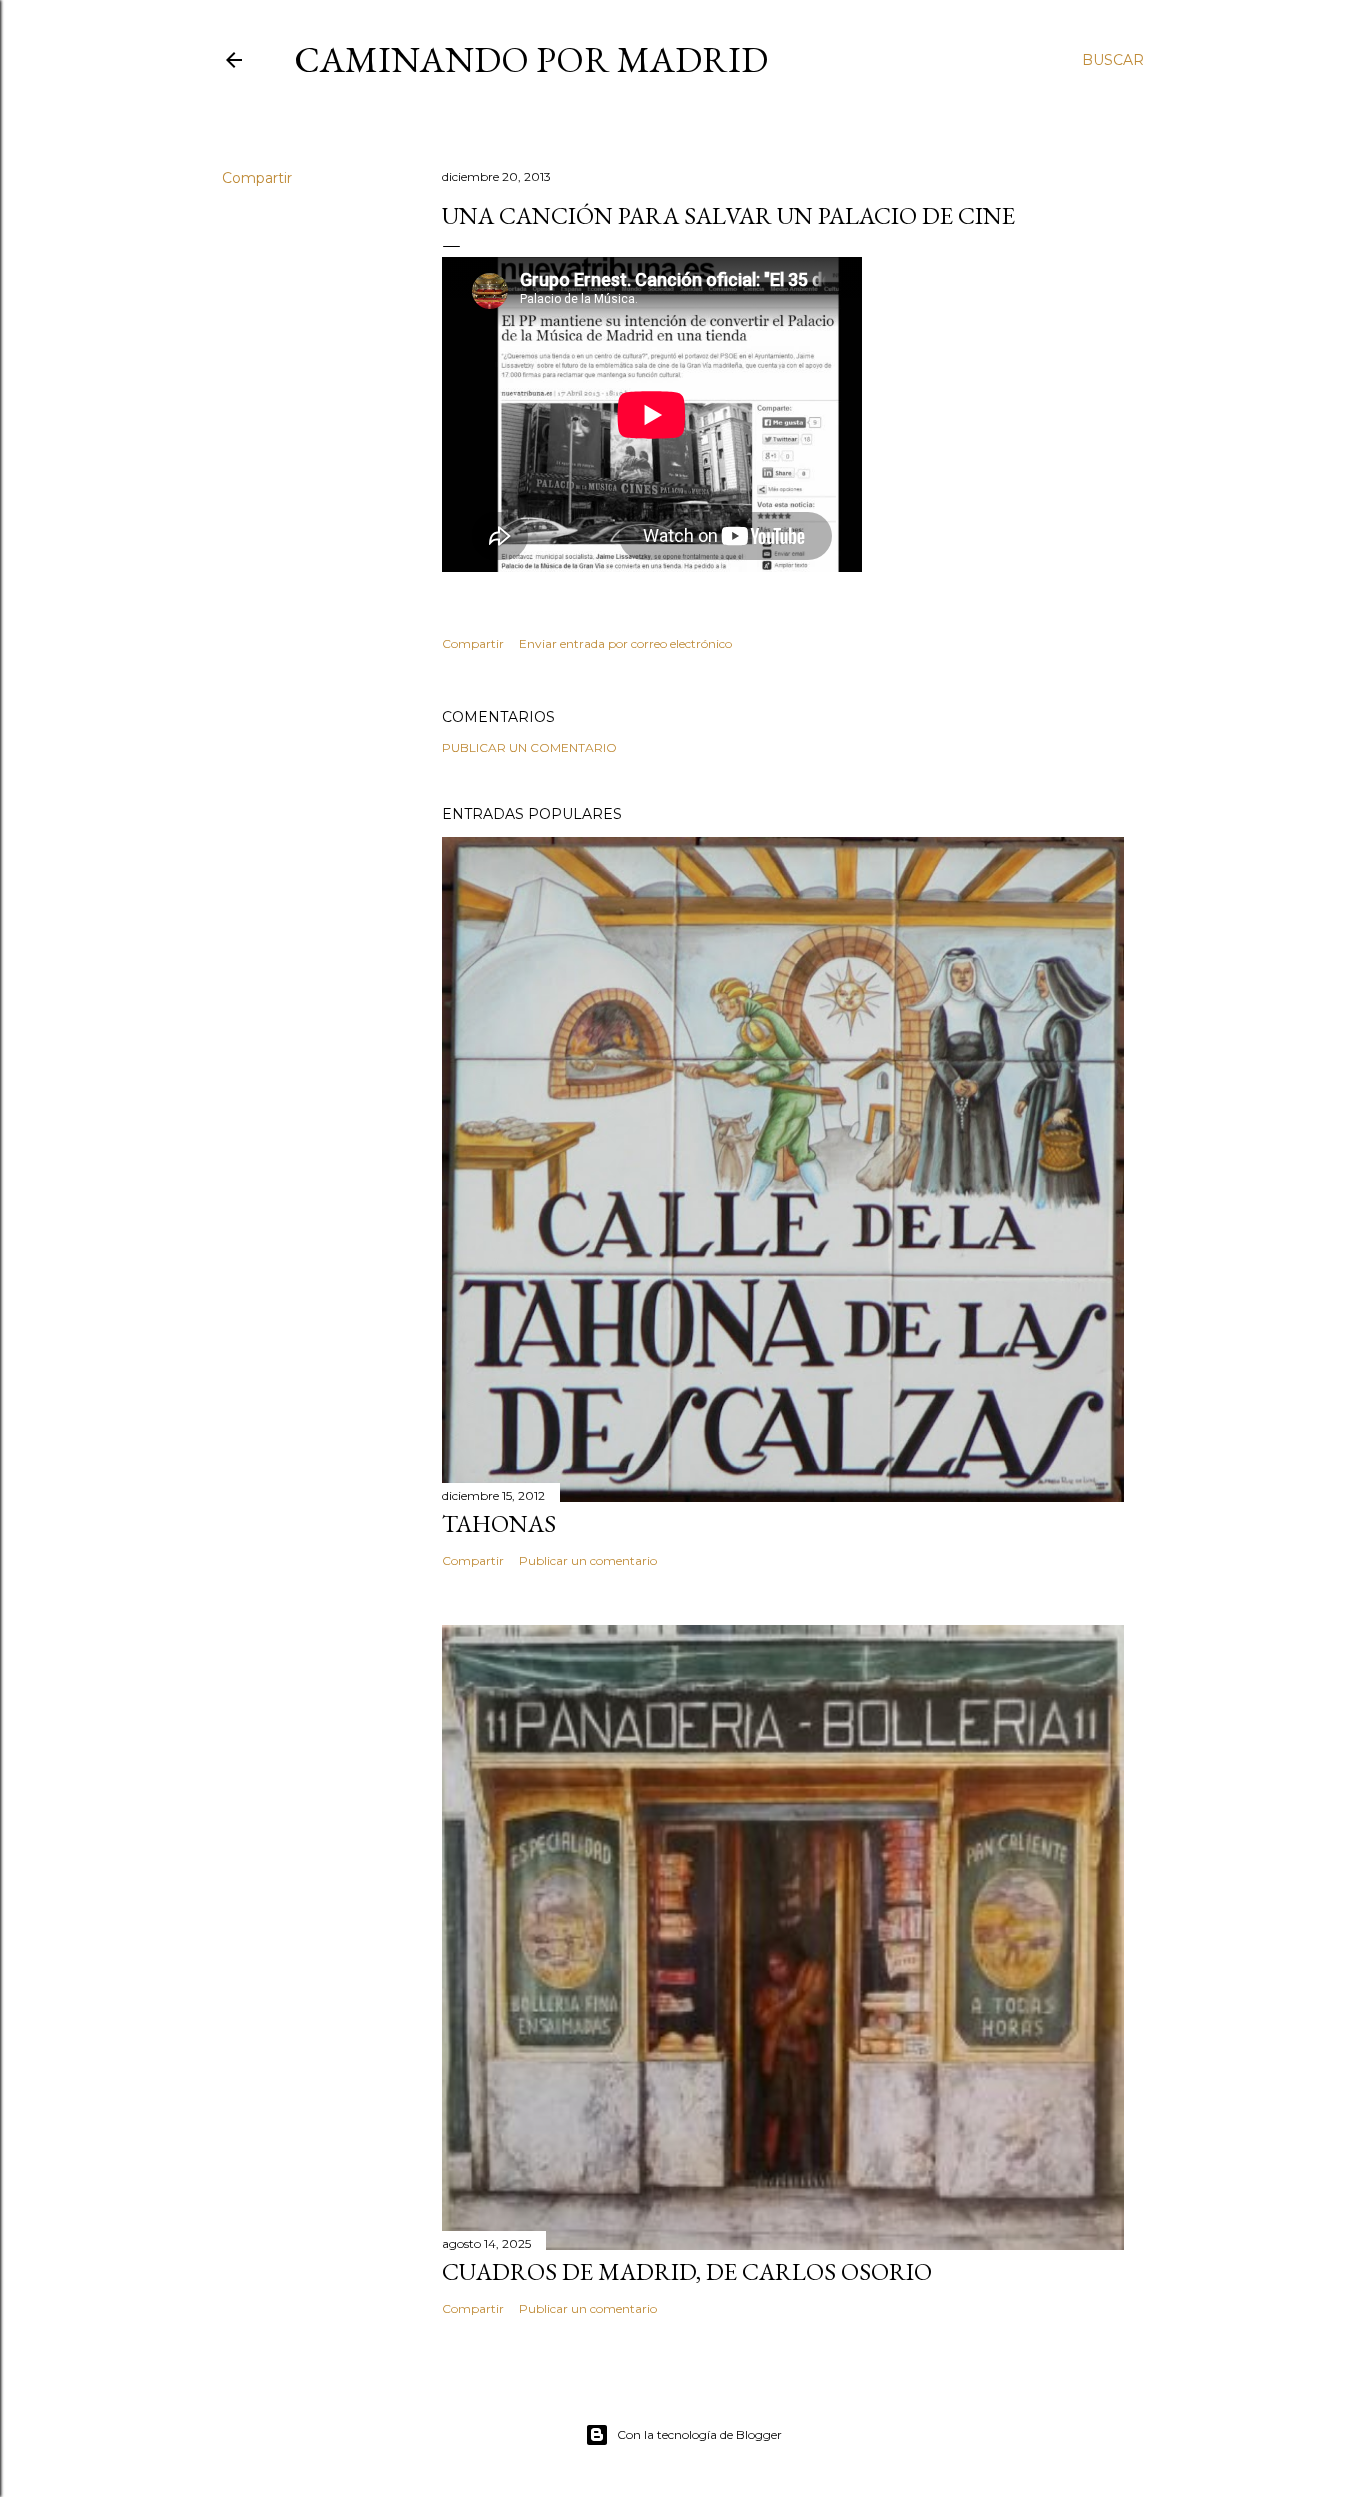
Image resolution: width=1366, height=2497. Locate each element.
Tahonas (499, 1523)
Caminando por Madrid (531, 59)
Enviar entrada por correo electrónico (625, 643)
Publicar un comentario (529, 747)
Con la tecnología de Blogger (699, 2434)
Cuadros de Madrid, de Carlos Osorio (687, 2271)
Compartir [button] (257, 178)
